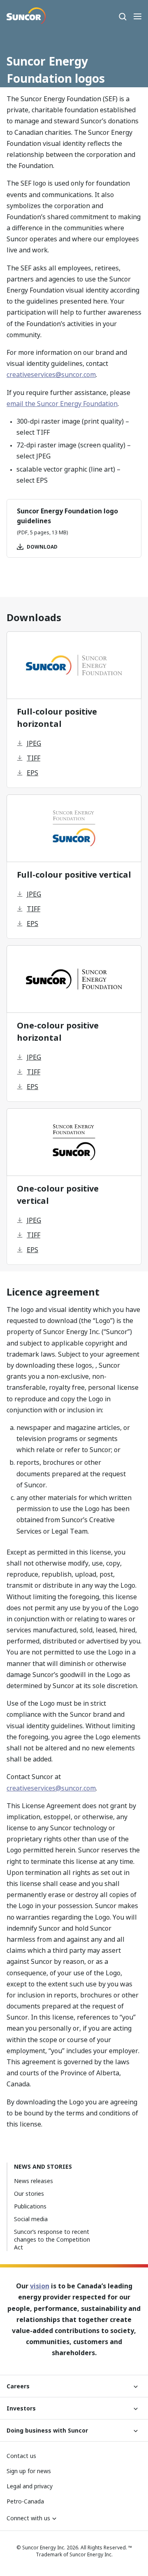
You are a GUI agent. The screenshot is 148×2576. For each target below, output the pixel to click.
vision (40, 2286)
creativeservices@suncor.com (51, 374)
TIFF (34, 758)
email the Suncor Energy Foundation (62, 404)
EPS (32, 773)
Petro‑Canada (25, 2501)
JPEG (34, 743)
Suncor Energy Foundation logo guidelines (67, 516)
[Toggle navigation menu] (137, 16)
